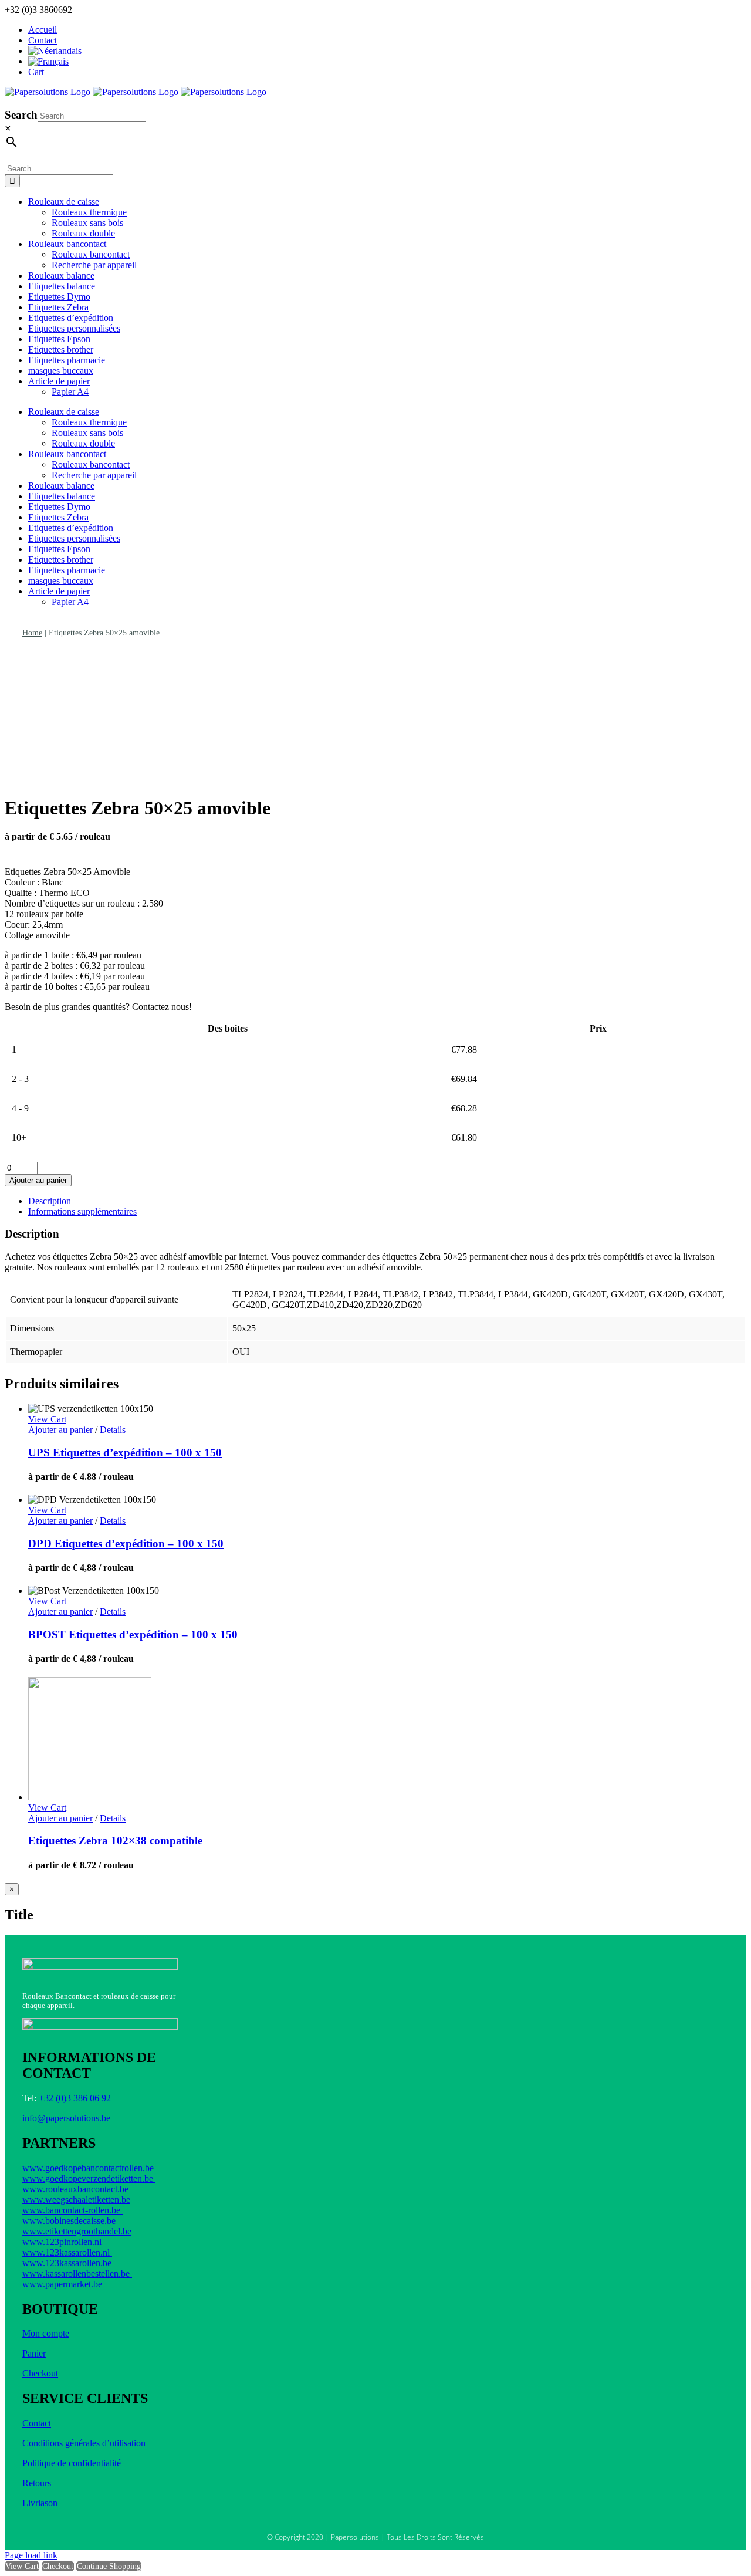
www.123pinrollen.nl (63, 2242)
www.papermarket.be (63, 2284)
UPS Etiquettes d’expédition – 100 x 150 (125, 1453)
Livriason (40, 2503)
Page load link (31, 2555)
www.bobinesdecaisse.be (69, 2221)
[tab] (387, 1201)
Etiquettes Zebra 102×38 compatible (115, 1840)
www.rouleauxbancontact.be (77, 2189)
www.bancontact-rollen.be (72, 2210)
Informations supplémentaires (82, 1211)
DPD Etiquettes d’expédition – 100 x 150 (126, 1544)
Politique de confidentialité (72, 2463)
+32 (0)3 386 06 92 (75, 2098)
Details (113, 1430)
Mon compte (46, 2333)
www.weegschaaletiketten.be (76, 2200)
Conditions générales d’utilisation (84, 2443)
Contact (37, 2423)
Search (21, 115)
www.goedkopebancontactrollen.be (88, 2168)
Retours (37, 2483)
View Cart (22, 2566)
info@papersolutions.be (66, 2118)
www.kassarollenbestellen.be (77, 2274)
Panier (34, 2353)
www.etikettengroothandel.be (77, 2231)
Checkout (40, 2373)
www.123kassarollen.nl (67, 2252)
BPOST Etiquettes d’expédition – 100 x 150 (133, 1634)
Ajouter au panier (38, 1180)
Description (50, 1201)
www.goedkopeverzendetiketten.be (89, 2178)
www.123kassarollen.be (68, 2263)
